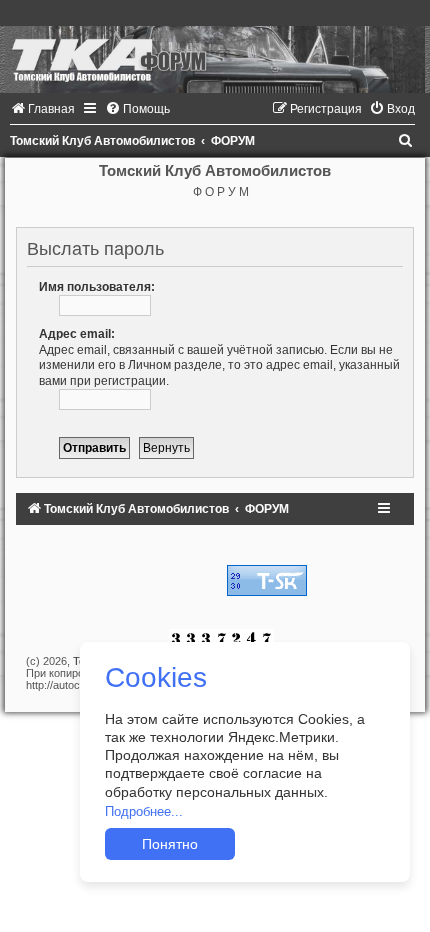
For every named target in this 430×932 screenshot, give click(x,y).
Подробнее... (144, 811)
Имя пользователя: (97, 287)
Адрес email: (77, 334)
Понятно (170, 844)
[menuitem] (42, 109)
